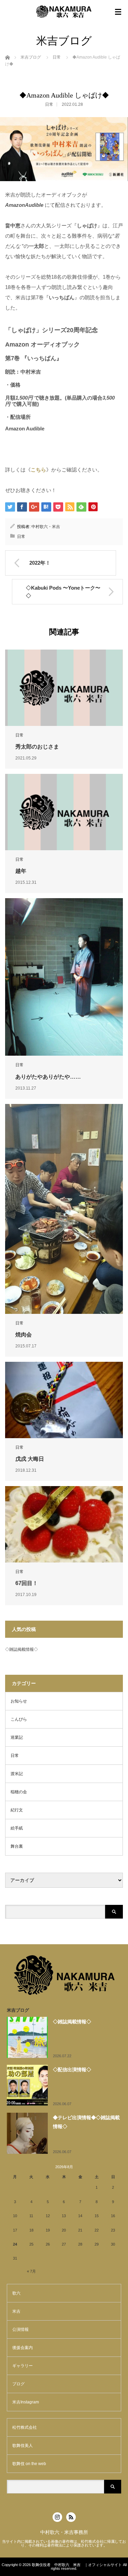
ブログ (18, 2384)
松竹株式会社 (25, 2427)
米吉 (16, 2311)
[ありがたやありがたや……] (64, 977)
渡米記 (17, 1774)
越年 (21, 871)
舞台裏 (17, 1846)
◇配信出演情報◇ (72, 2070)
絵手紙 (17, 1828)
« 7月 (31, 2271)
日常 (57, 57)
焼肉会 (24, 1335)
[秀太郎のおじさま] (64, 688)
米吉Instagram (26, 2402)
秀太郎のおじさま (37, 747)
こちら (38, 470)
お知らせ (19, 1701)
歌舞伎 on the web (29, 2464)
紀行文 (17, 1810)
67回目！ (27, 1583)
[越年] (64, 812)
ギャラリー (23, 2366)
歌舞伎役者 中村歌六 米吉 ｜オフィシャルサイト (77, 2565)
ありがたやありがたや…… (48, 1077)
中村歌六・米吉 (46, 527)
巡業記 (17, 1737)
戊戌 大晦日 (30, 1459)
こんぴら (19, 1719)
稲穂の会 (19, 1792)
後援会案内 (23, 2348)
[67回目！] (64, 1524)
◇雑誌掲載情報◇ (22, 1649)
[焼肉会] (64, 1209)
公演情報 (20, 2329)
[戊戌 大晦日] (64, 1400)
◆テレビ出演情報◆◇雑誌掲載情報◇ (86, 2122)
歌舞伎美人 (23, 2446)
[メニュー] (118, 12)
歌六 (16, 2293)
